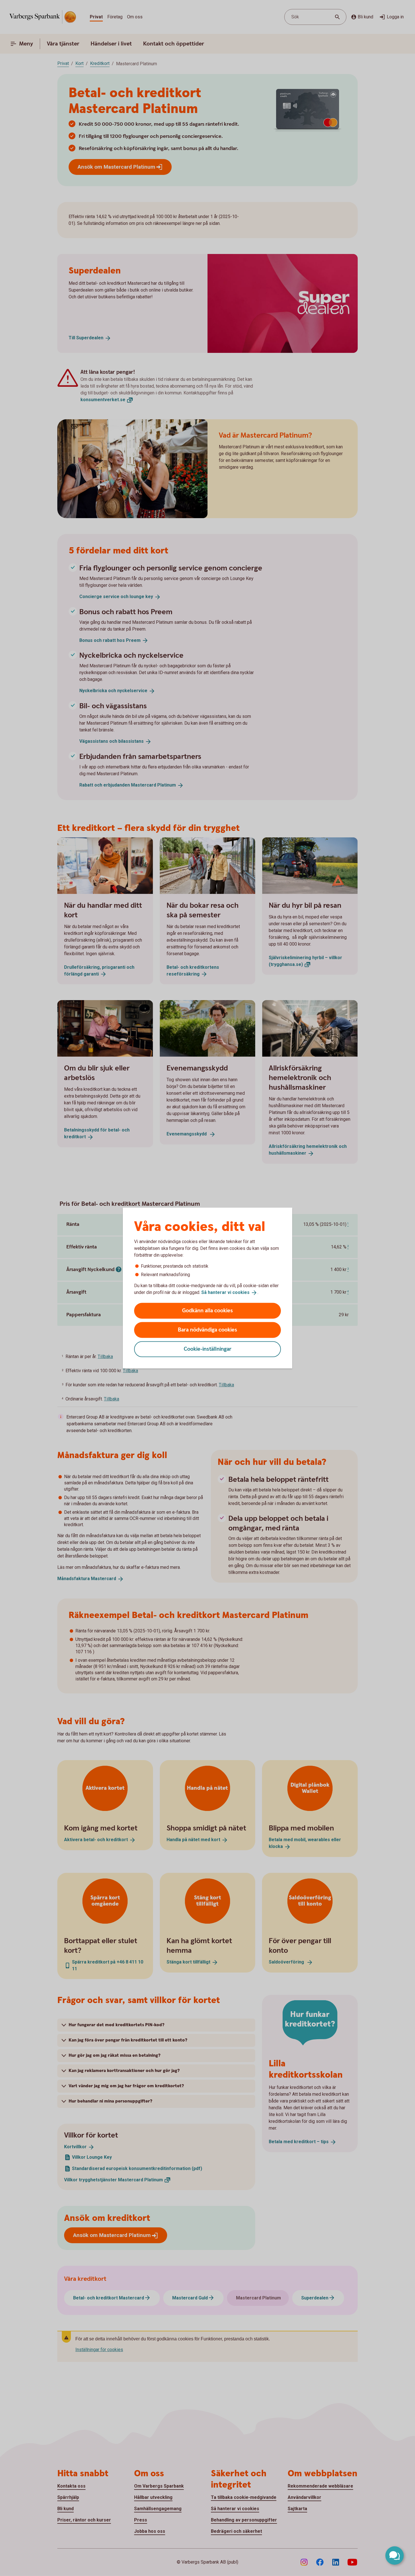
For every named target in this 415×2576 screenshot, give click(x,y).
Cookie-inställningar (208, 1349)
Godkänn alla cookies (207, 1310)
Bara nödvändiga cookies (207, 1330)
